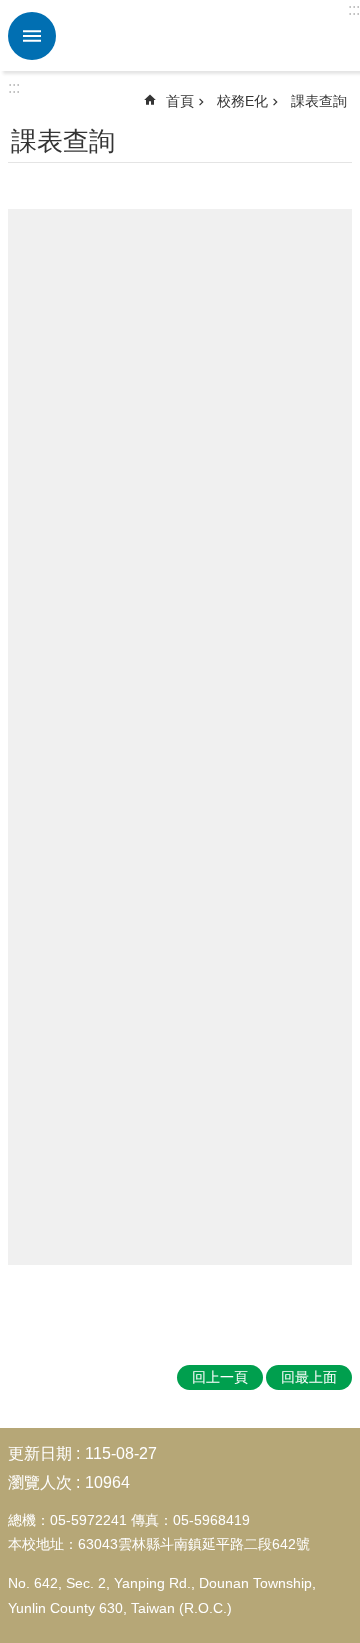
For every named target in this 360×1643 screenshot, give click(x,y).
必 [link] (32, 36)
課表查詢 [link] (319, 101)
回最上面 (309, 1377)
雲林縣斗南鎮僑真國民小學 (205, 36)
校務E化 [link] (242, 101)
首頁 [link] (180, 101)
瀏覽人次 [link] (40, 1482)
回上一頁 (220, 1377)
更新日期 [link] (40, 1453)
